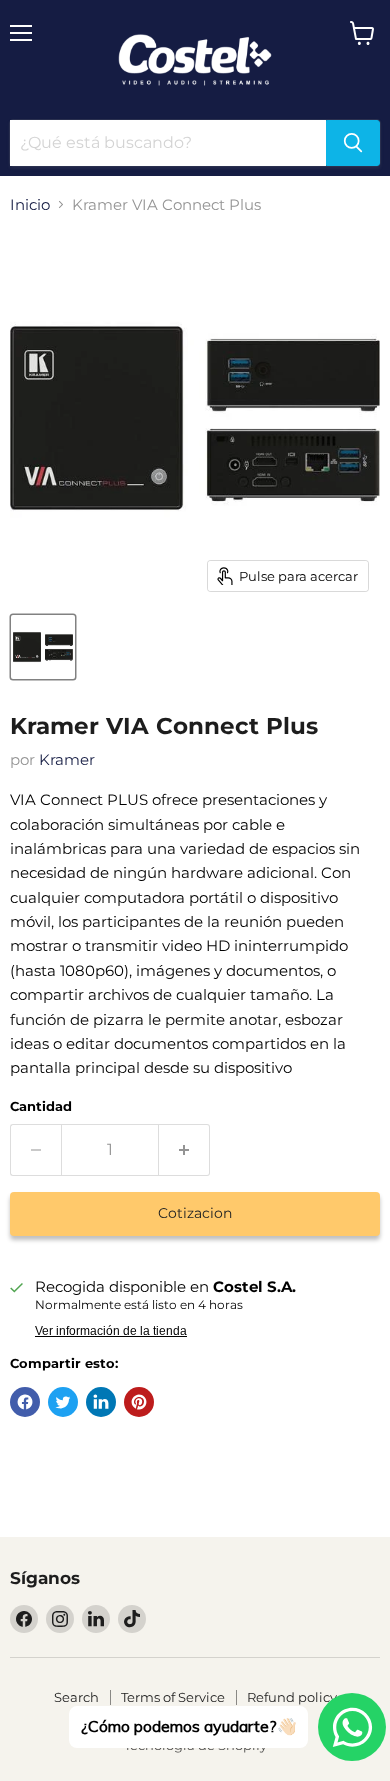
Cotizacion (195, 1213)
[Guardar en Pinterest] (139, 1402)
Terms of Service (173, 1697)
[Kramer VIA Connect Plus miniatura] (43, 647)
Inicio (30, 204)
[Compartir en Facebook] (25, 1402)
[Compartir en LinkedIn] (101, 1402)
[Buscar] (353, 143)
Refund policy (292, 1697)
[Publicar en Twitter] (63, 1402)
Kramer (67, 759)
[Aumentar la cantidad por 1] (184, 1150)
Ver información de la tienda (111, 1331)
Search (76, 1697)
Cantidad (41, 1106)
